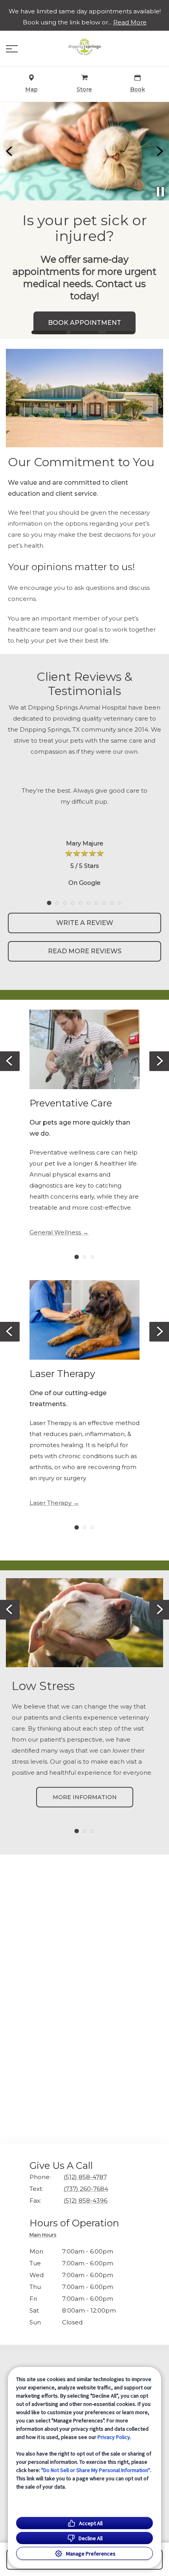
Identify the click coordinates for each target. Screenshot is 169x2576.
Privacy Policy (114, 2437)
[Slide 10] (120, 903)
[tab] (45, 2236)
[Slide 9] (112, 903)
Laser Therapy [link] (51, 1503)
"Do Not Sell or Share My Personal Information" (96, 2470)
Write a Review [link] (85, 923)
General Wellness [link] (55, 1232)
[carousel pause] (160, 192)
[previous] (10, 151)
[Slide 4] (73, 903)
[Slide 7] (96, 903)
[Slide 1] (49, 332)
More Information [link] (85, 1797)
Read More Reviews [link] (85, 951)
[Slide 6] (88, 903)
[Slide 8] (104, 903)
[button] (12, 49)
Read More (130, 22)
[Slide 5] (81, 903)
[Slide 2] (84, 333)
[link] (84, 47)
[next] (159, 151)
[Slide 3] (120, 332)
